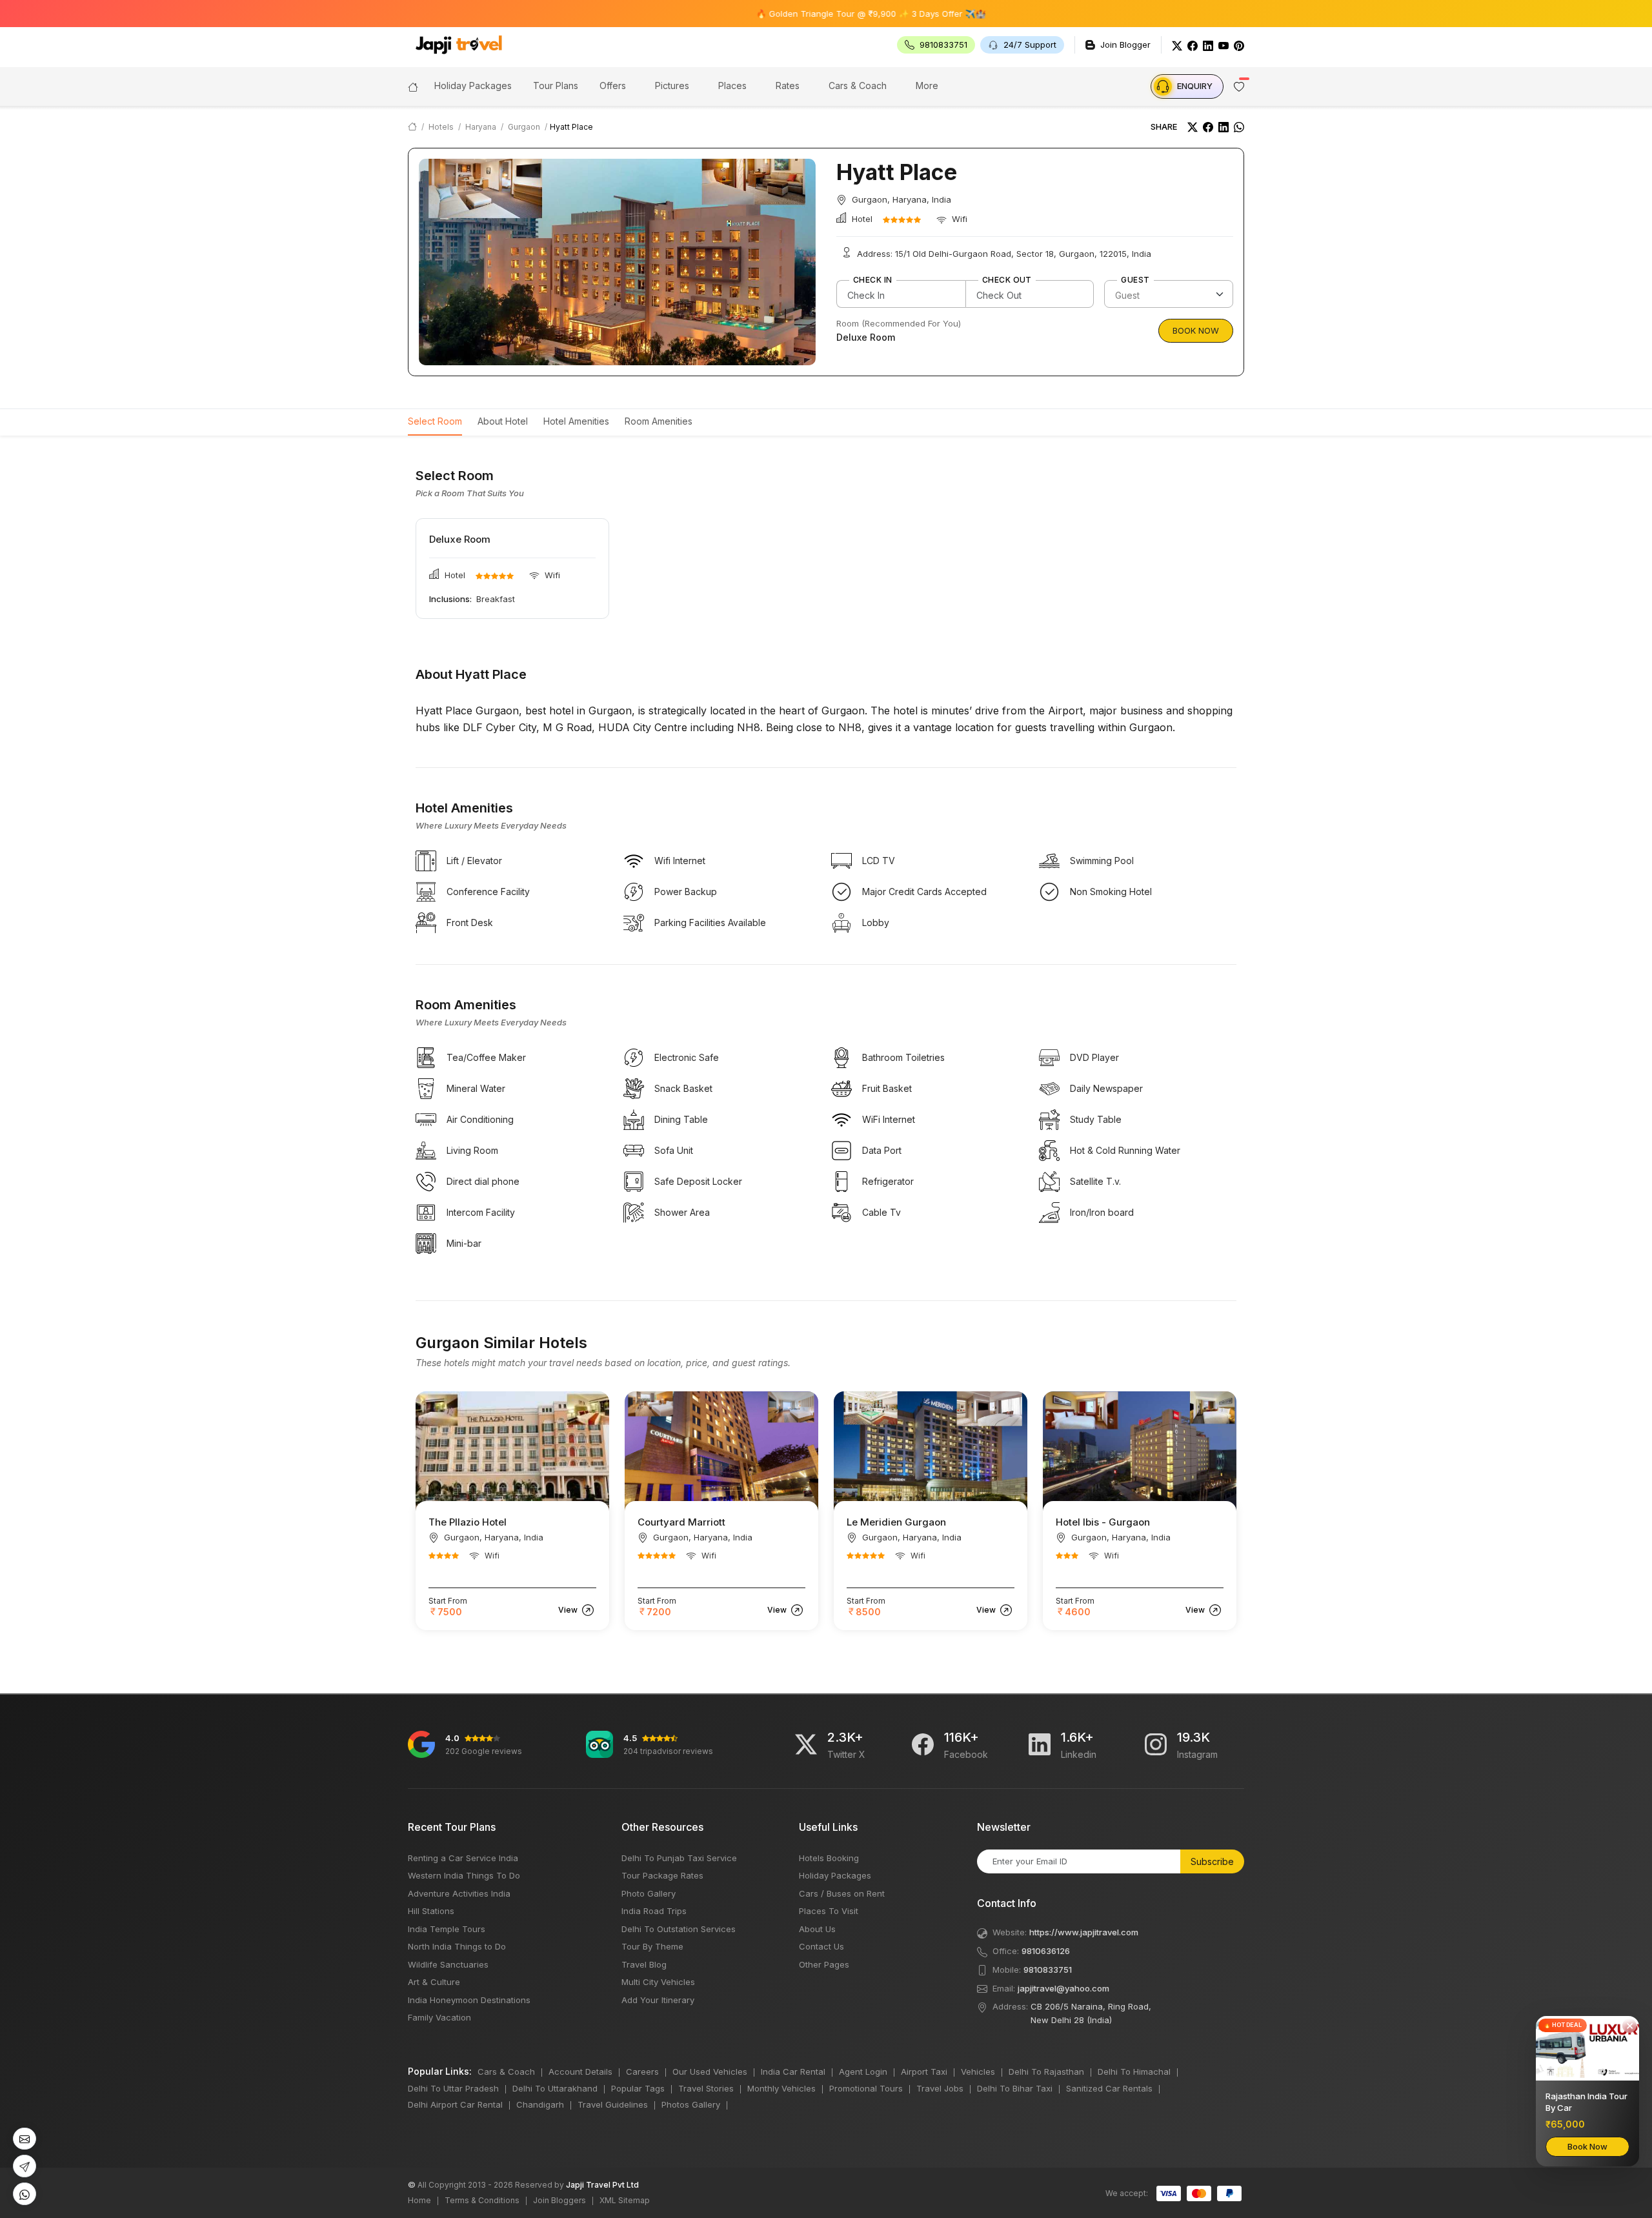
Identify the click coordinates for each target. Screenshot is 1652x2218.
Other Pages (824, 1964)
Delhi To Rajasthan (1046, 2072)
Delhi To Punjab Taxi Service (679, 1858)
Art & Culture (434, 1982)
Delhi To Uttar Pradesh (453, 2088)
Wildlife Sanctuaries (448, 1964)
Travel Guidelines (613, 2104)
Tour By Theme (652, 1946)
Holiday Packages (835, 1875)
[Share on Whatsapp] (1239, 127)
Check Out (1007, 280)
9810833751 (1048, 1970)
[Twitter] (1177, 45)
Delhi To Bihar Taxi (1015, 2088)
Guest (1135, 280)
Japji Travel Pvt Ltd (602, 2185)
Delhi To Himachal (1134, 2072)
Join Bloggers (559, 2200)
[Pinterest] (1239, 45)
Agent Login (863, 2072)
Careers (642, 2072)
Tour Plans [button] (556, 86)
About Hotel (503, 421)
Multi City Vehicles (658, 1982)
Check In (873, 280)
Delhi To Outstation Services (679, 1929)
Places (732, 86)
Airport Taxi (924, 2072)
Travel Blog (644, 1964)
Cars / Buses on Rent (842, 1893)
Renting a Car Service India (463, 1858)
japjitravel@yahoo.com (1063, 1988)
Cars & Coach (858, 86)
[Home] (413, 86)
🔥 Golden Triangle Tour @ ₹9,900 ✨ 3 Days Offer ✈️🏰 (799, 14)
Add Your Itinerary (658, 2000)
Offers (613, 86)
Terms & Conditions (482, 2200)
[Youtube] (1224, 45)
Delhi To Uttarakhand (555, 2088)
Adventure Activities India (459, 1893)
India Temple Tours (447, 1929)
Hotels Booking (829, 1858)
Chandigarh (540, 2104)
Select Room (435, 421)
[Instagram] (1156, 1744)
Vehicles (978, 2072)
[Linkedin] (1040, 1744)
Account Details (580, 2072)
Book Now (1196, 330)
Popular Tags (638, 2088)
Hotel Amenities (576, 421)
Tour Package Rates (662, 1875)
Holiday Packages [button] (473, 86)
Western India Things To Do (464, 1875)
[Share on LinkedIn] (1224, 127)
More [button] (927, 86)
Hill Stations (431, 1911)
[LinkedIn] (1208, 45)
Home (419, 2200)
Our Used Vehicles (710, 2072)
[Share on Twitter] (1193, 127)
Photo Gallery (649, 1893)
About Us (817, 1929)
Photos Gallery (691, 2104)
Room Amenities (659, 421)
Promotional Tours (866, 2088)
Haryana (481, 127)
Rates (788, 86)
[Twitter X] (806, 1744)
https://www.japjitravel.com (1084, 1932)
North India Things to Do (457, 1946)
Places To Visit (829, 1911)
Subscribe (1212, 1861)
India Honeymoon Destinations (469, 2000)
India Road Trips (654, 1911)
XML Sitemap (625, 2200)
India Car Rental (793, 2072)
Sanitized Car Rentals (1109, 2088)
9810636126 (1046, 1951)
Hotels (441, 127)
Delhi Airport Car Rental (455, 2104)
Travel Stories (706, 2088)
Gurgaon (524, 127)
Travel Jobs (940, 2088)
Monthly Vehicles (781, 2088)
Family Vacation (439, 2017)
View (569, 1610)
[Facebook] (1193, 45)
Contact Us (821, 1946)
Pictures (672, 86)
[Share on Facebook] (1208, 127)
